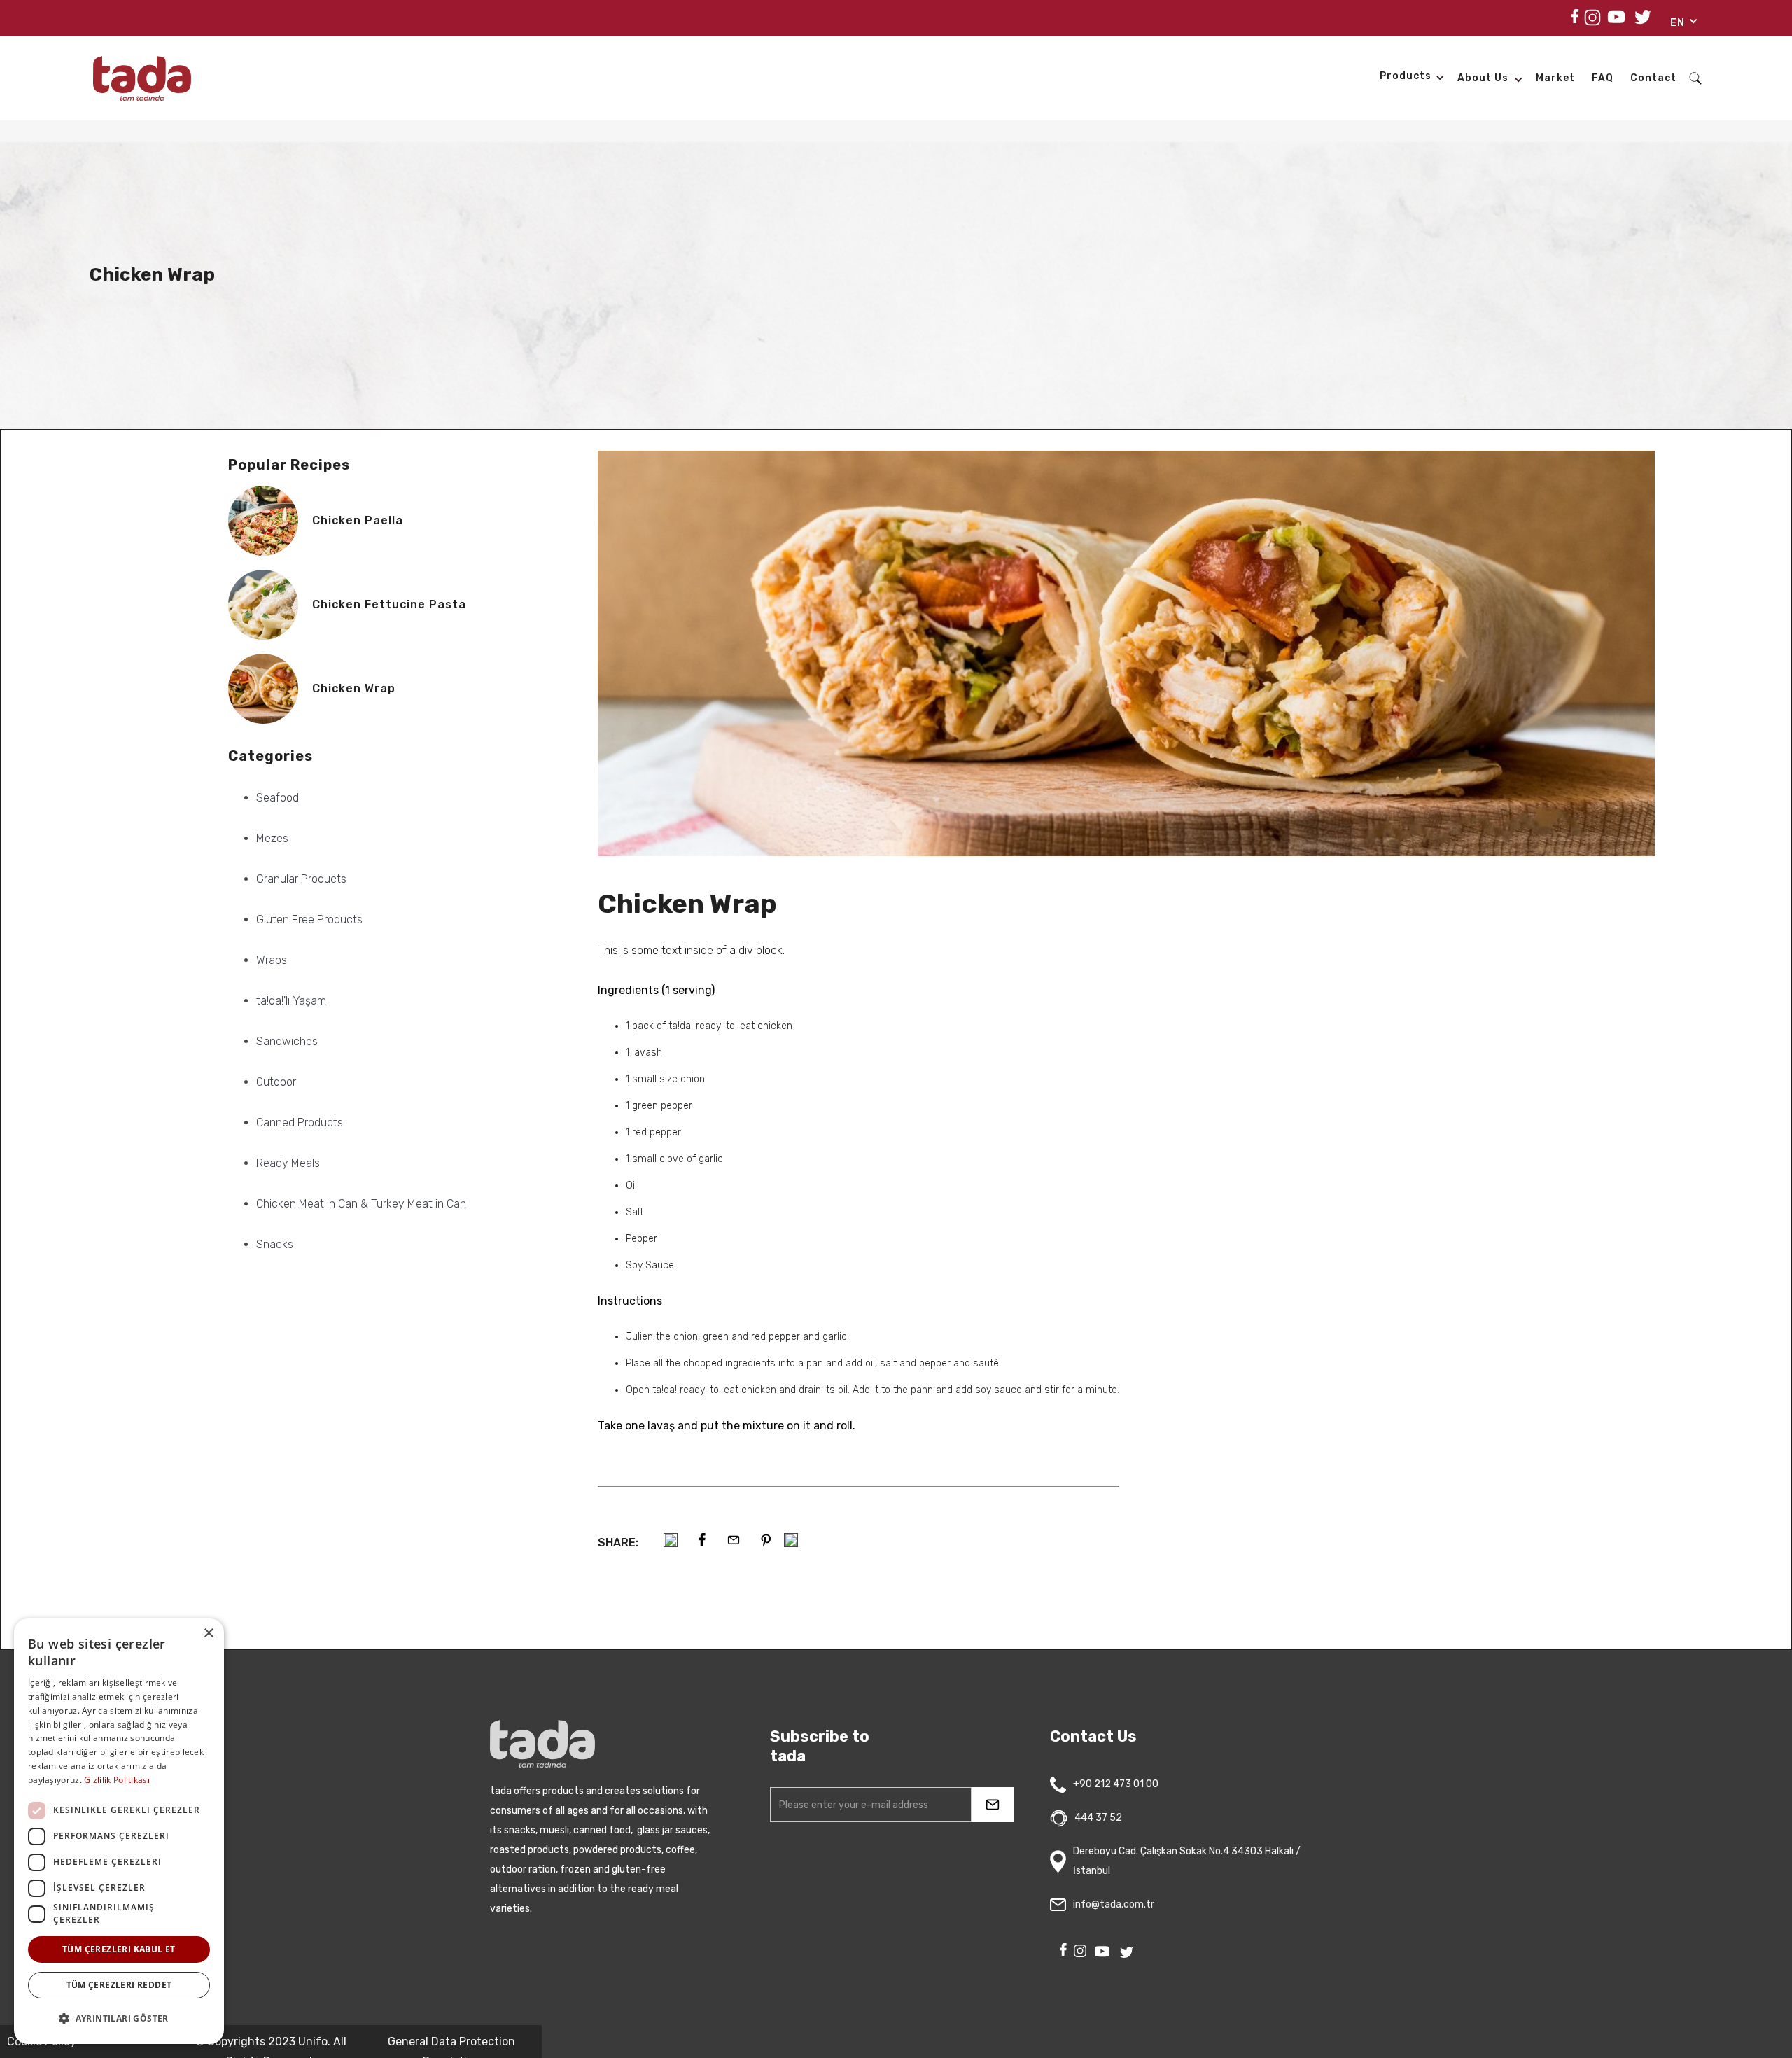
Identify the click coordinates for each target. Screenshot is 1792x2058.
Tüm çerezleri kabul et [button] (119, 1949)
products (1406, 76)
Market (1555, 78)
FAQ (1603, 78)
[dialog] (119, 1831)
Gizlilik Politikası (117, 1780)
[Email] (734, 1540)
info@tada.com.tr (1114, 1904)
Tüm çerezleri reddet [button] (119, 1985)
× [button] (208, 1633)
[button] (1679, 25)
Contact (1653, 78)
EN (1678, 23)
